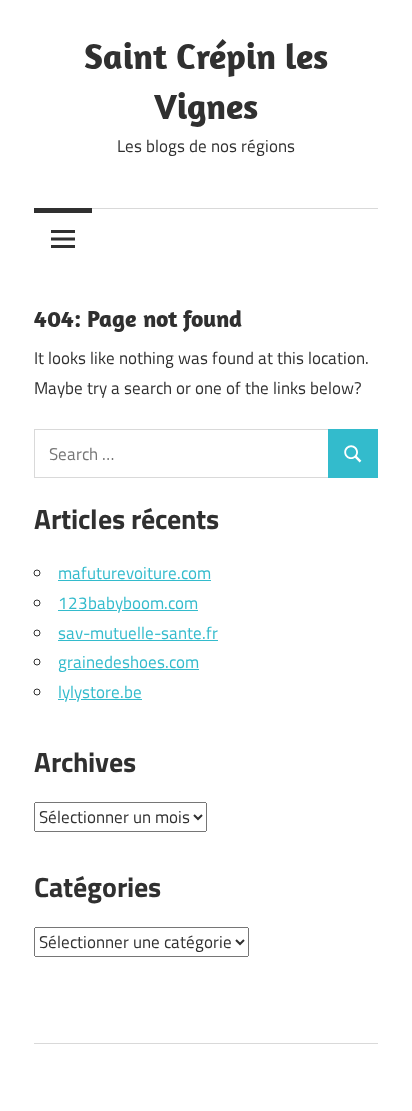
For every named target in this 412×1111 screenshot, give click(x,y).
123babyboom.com (128, 603)
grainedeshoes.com (128, 662)
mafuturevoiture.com (134, 573)
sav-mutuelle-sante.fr (138, 633)
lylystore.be (100, 692)
